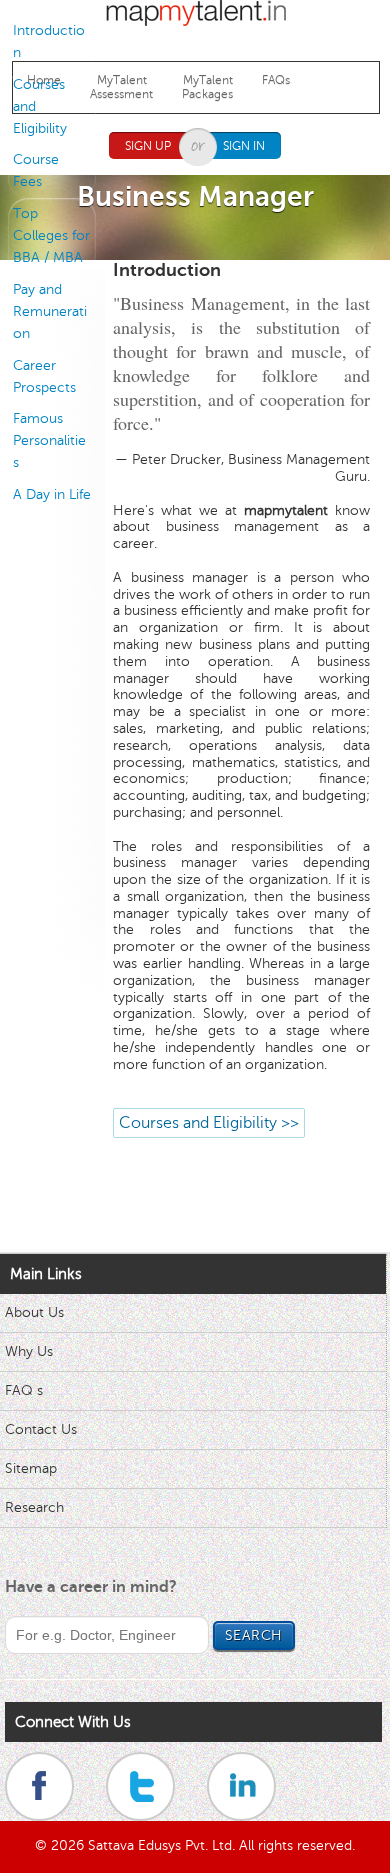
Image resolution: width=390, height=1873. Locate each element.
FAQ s (24, 1390)
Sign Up (148, 146)
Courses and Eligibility (40, 106)
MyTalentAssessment (121, 87)
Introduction (49, 41)
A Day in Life (52, 494)
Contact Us (41, 1429)
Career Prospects (44, 376)
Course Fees (36, 170)
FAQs (276, 80)
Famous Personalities (49, 440)
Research (34, 1507)
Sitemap (31, 1468)
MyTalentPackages (207, 87)
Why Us (29, 1351)
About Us (34, 1312)
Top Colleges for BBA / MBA (51, 235)
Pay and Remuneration (50, 311)
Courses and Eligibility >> (209, 1123)
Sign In (244, 146)
